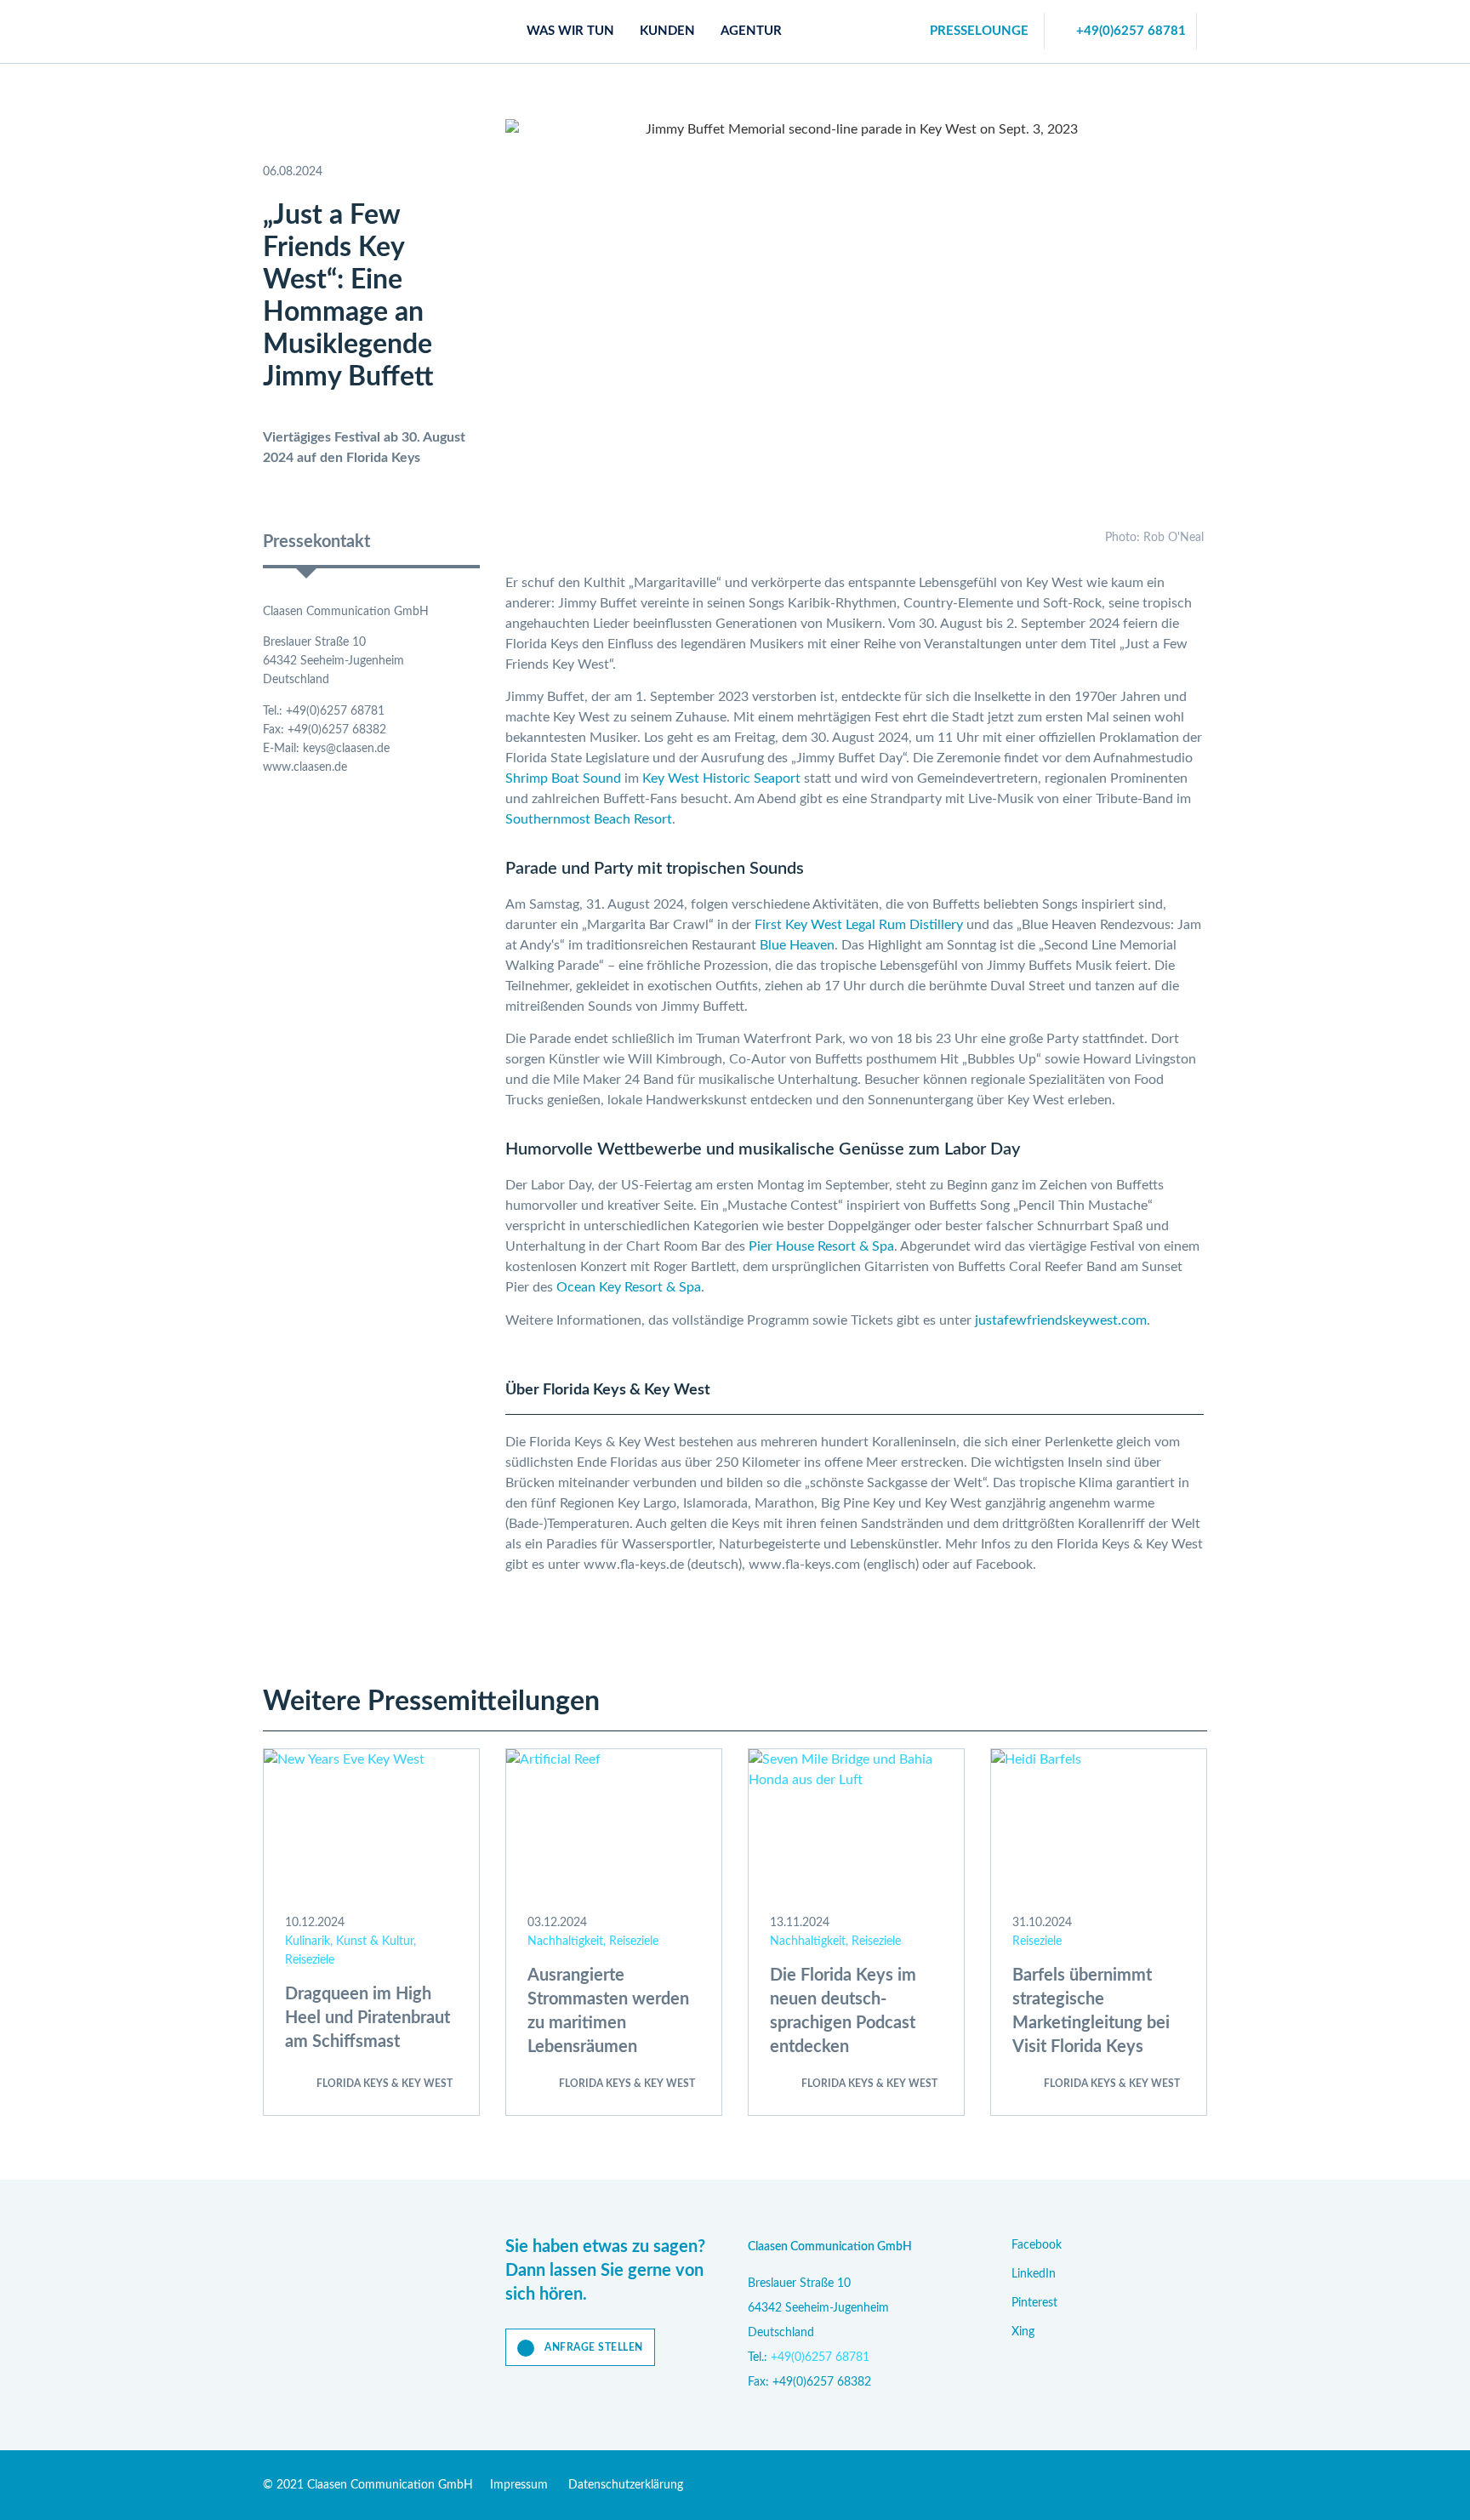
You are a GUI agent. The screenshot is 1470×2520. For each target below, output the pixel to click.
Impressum (519, 2485)
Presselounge (979, 31)
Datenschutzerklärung (626, 2485)
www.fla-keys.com (804, 1565)
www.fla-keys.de (634, 1565)
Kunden (667, 31)
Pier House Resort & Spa (821, 1246)
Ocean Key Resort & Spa (629, 1287)
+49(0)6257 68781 (1131, 31)
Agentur (751, 31)
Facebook (1004, 1565)
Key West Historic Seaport (721, 778)
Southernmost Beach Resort (589, 819)
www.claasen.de (305, 767)
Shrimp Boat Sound (563, 778)
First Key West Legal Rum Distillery (859, 925)
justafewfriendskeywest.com (1061, 1320)
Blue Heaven (797, 945)
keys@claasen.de (346, 749)
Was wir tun (570, 31)
